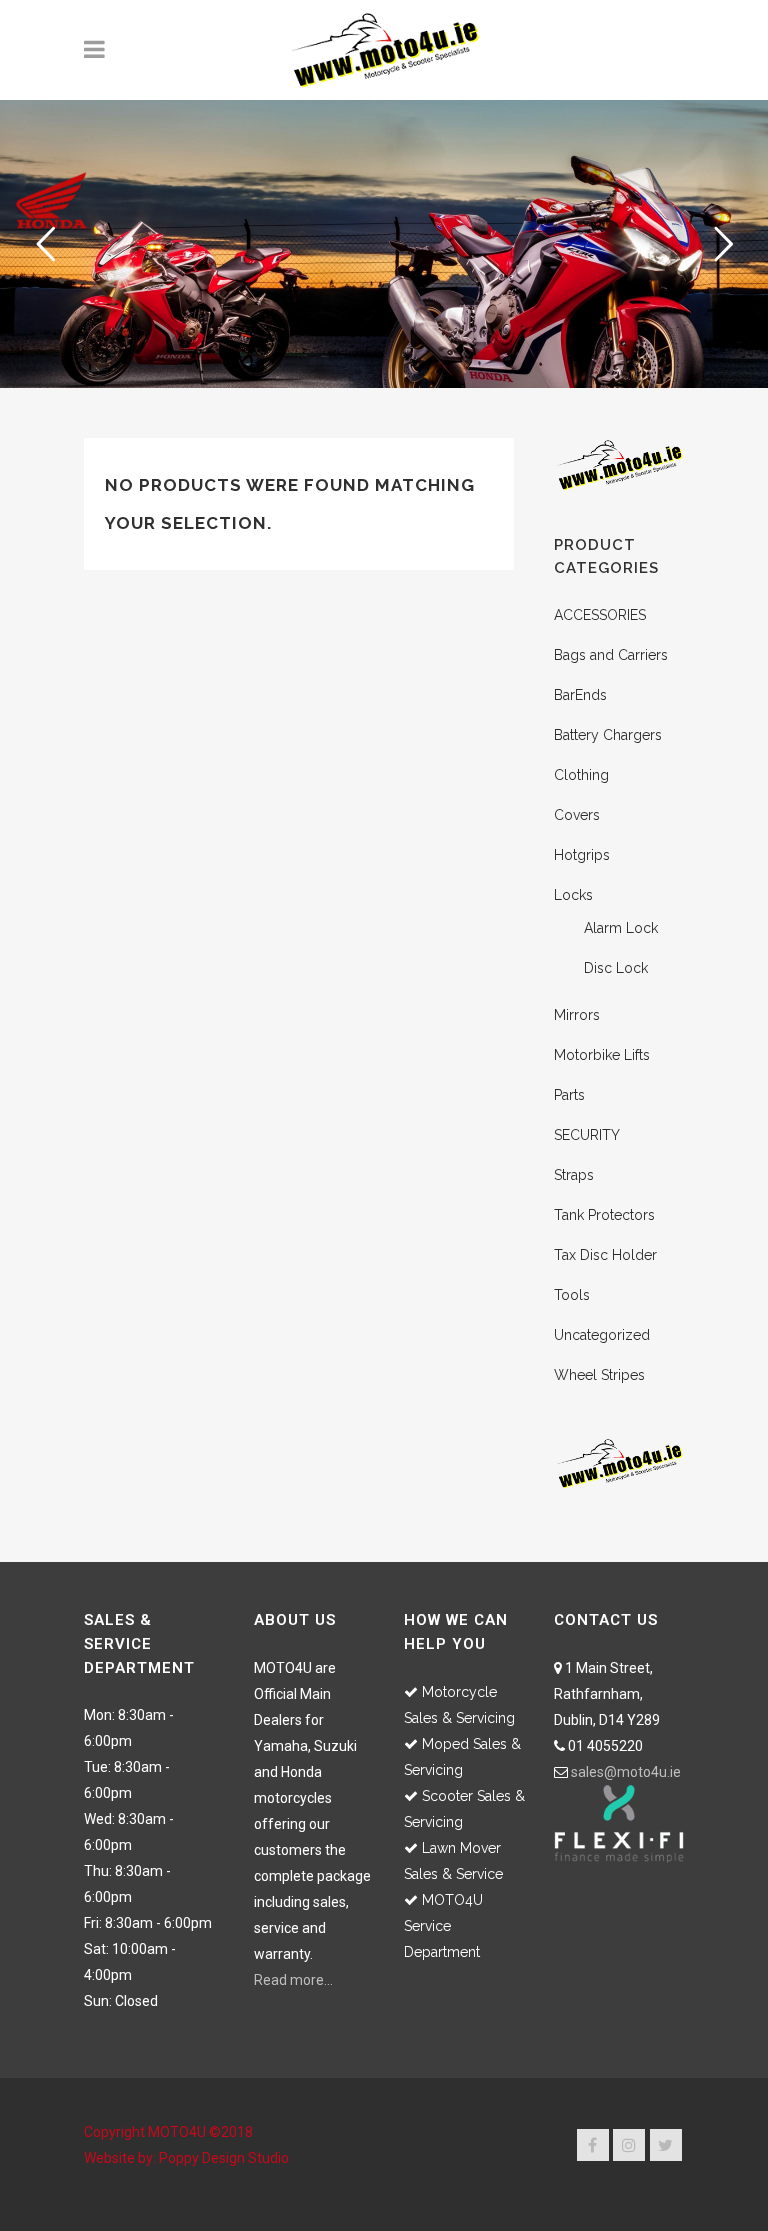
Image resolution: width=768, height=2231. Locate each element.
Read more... (293, 1980)
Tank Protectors (604, 1215)
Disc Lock (616, 968)
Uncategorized (602, 1335)
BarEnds (580, 695)
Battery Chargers (608, 735)
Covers (577, 815)
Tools (572, 1295)
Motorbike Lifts (602, 1055)
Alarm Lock (621, 928)
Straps (574, 1175)
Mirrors (577, 1015)
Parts (569, 1095)
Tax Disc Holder (605, 1255)
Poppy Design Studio (224, 2158)
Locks (573, 895)
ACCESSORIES (600, 615)
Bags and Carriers (611, 655)
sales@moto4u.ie (626, 1772)
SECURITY (587, 1135)
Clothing (581, 775)
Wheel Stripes (599, 1375)
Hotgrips (582, 855)
